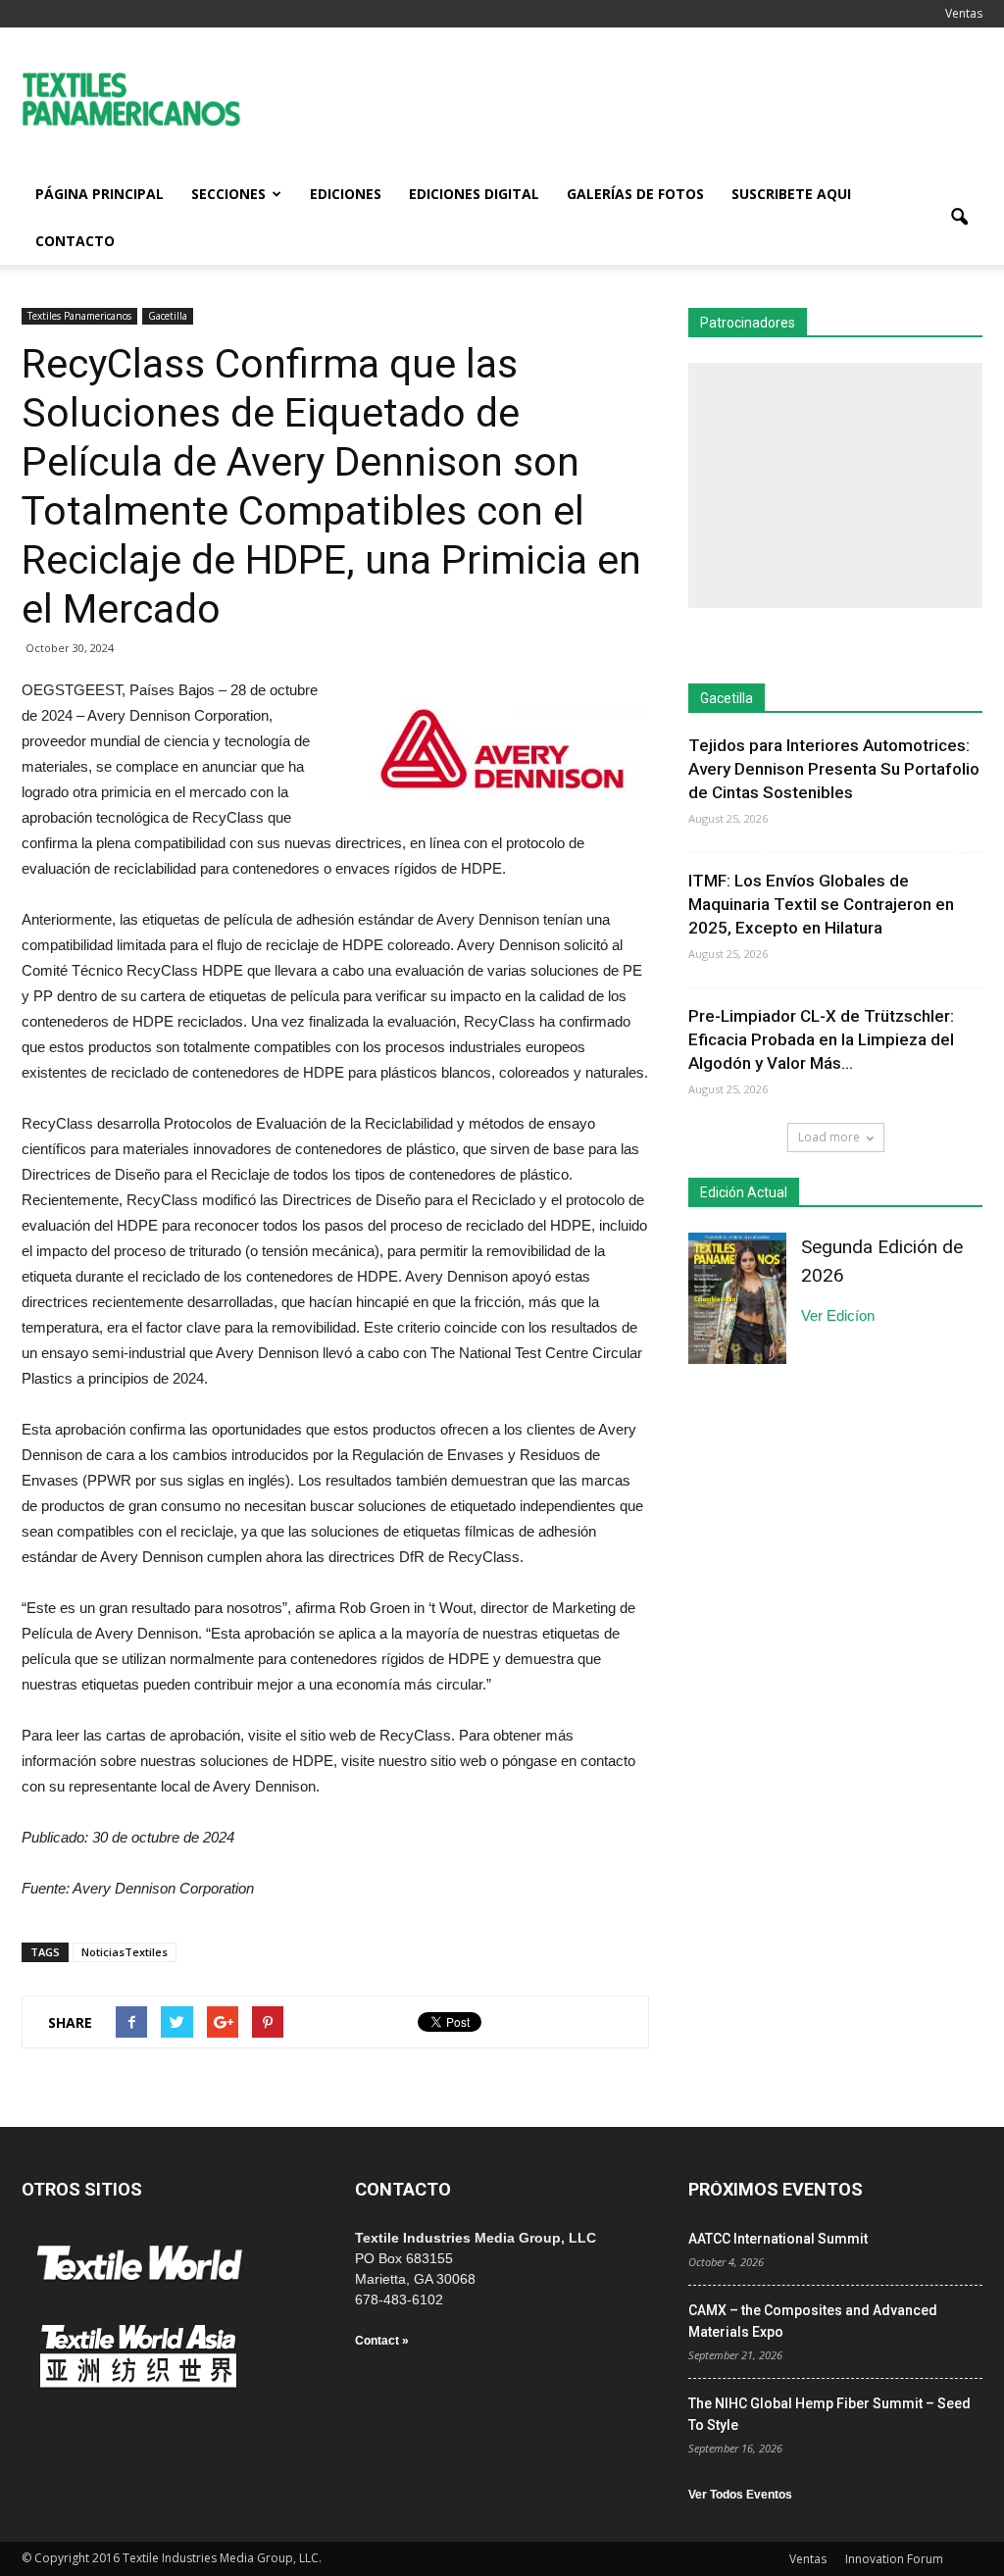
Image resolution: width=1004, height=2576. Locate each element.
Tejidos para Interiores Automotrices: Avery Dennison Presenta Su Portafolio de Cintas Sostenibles (834, 769)
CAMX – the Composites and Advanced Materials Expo (813, 2321)
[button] (959, 218)
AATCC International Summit (778, 2239)
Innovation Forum (894, 2559)
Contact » (382, 2341)
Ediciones (346, 194)
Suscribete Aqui (791, 194)
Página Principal (100, 194)
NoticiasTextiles (125, 1952)
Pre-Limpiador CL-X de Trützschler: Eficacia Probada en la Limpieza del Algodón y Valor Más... (821, 1039)
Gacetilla (168, 316)
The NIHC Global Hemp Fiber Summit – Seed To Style (829, 2414)
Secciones (228, 194)
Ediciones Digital (474, 194)
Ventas (964, 13)
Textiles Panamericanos (79, 316)
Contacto (75, 241)
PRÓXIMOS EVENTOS (776, 2189)
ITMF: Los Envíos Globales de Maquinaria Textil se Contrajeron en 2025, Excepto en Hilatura (821, 904)
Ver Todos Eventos (740, 2495)
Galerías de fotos (635, 194)
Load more (829, 1137)
